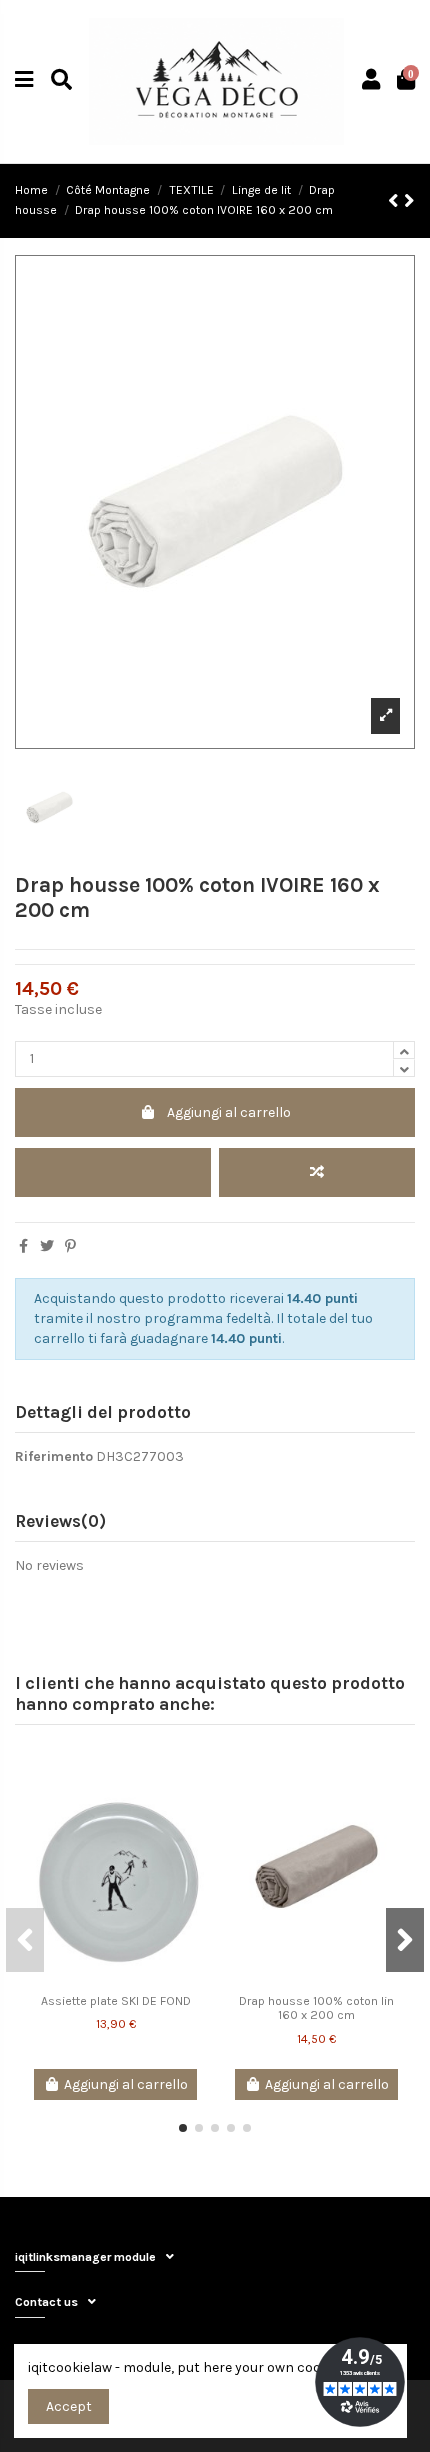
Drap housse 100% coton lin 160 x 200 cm (316, 2008)
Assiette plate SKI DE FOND (116, 2001)
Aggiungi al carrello (229, 1112)
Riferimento (54, 1456)
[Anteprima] (191, 1834)
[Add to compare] (317, 1172)
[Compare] (191, 1799)
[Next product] (409, 201)
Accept (69, 2406)
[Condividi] (23, 1246)
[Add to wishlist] (113, 1172)
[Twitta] (47, 1246)
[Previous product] (396, 201)
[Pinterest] (70, 1246)
